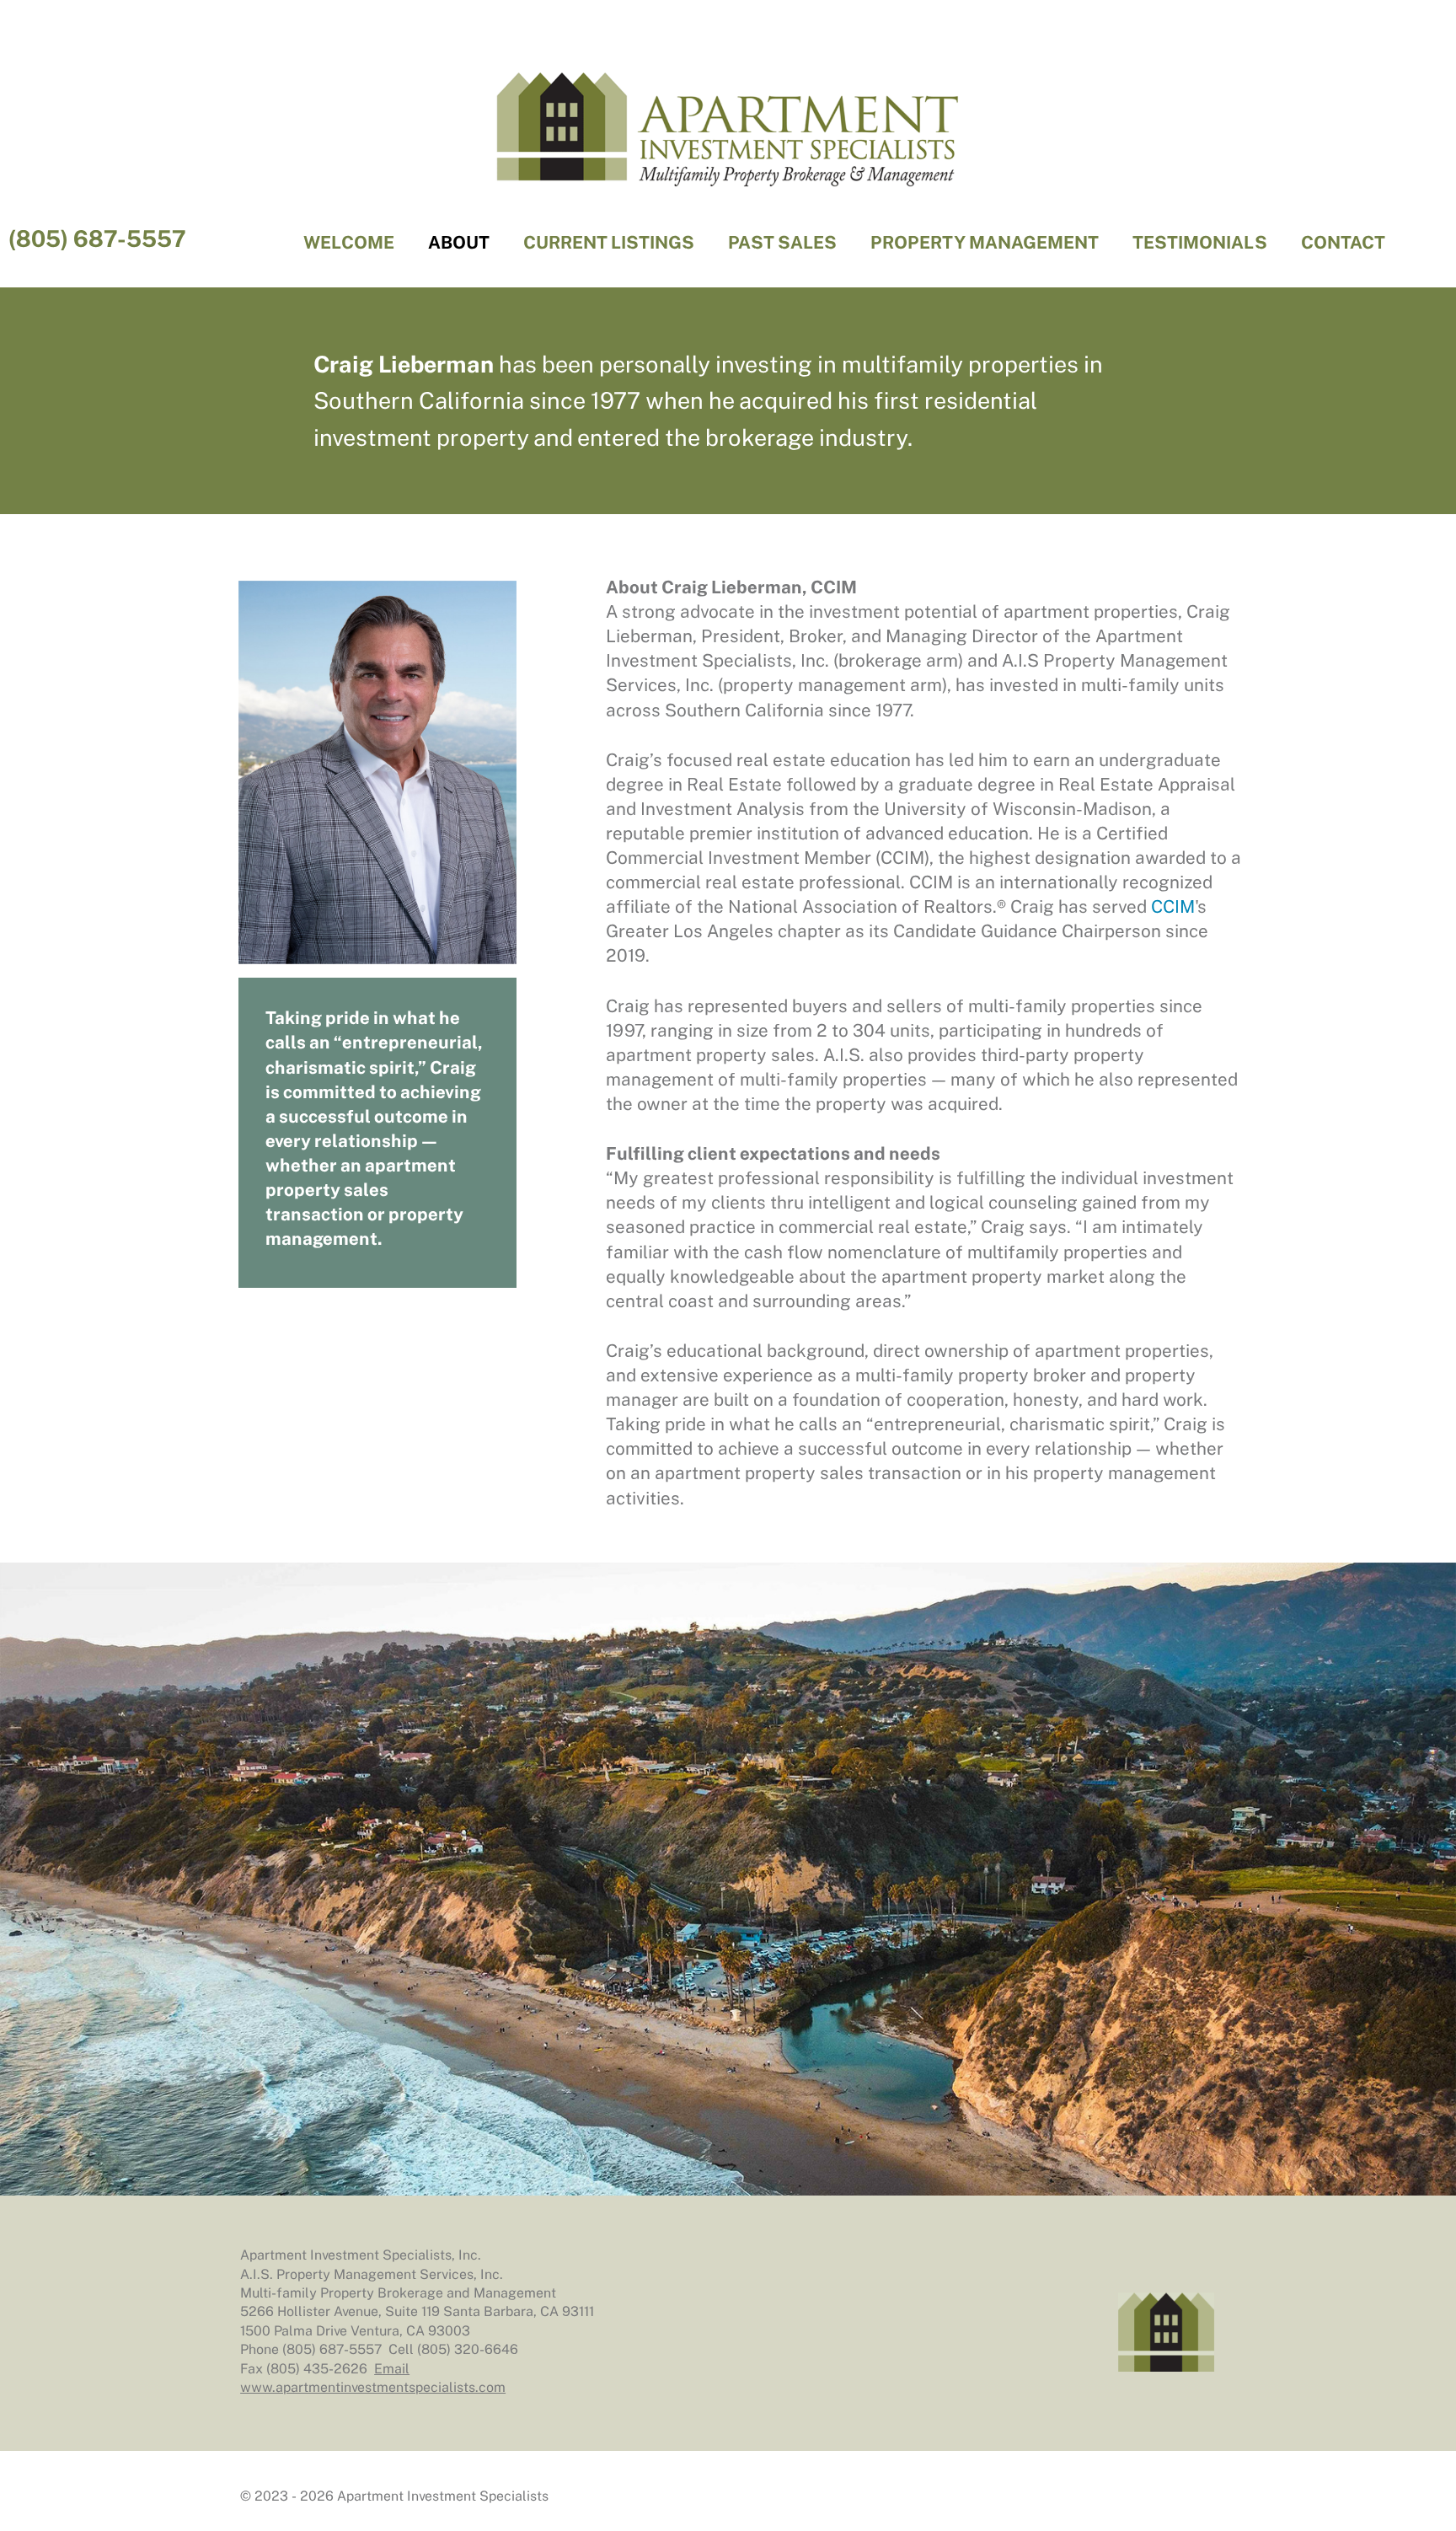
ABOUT (459, 242)
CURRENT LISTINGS (609, 242)
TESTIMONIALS (1200, 242)
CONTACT (1343, 242)
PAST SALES (782, 242)
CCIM (1173, 906)
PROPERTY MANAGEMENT (985, 242)
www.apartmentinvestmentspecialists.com (373, 2387)
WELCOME (349, 242)
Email (392, 2368)
